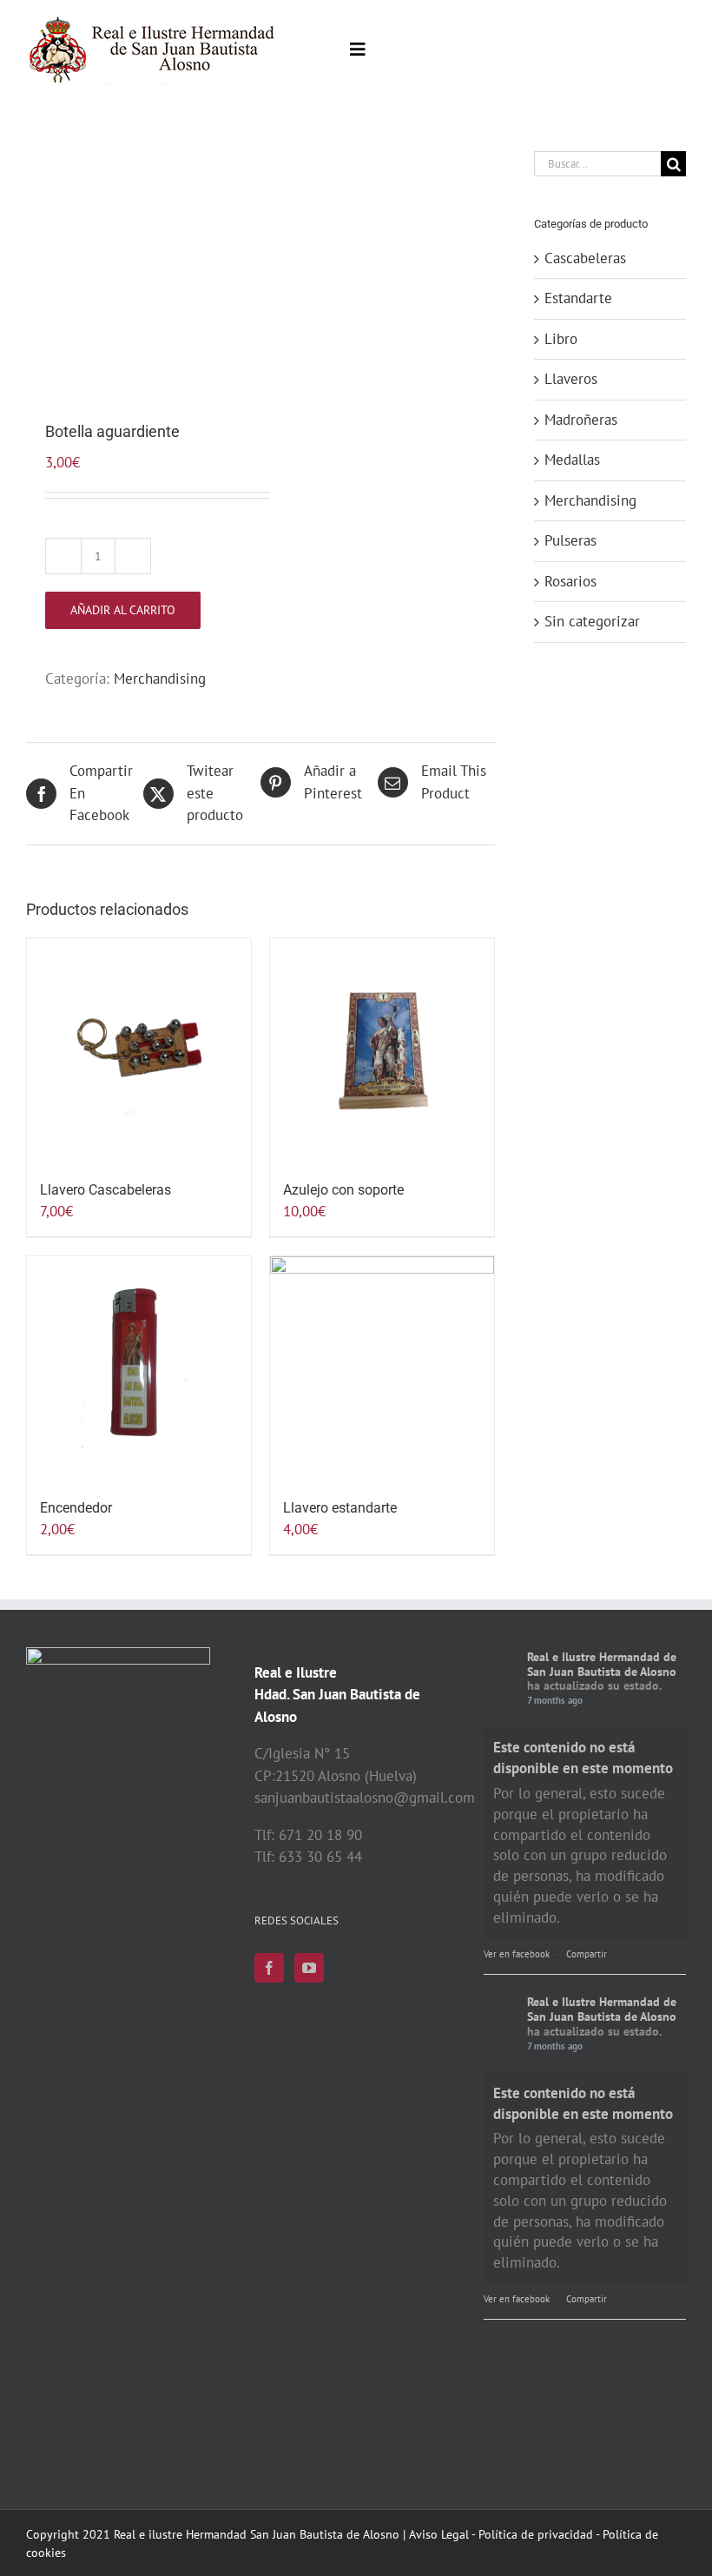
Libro (561, 339)
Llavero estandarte (340, 1508)
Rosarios (570, 581)
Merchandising (160, 679)
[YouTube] (309, 1968)
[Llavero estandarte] (382, 1368)
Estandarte (578, 298)
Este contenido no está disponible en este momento (583, 1758)
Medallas (572, 460)
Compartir (587, 1954)
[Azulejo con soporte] (382, 1050)
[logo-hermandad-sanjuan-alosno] (153, 22)
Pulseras (570, 540)
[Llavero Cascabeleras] (139, 1050)
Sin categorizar (592, 621)
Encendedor (76, 1508)
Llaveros (571, 379)
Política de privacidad (536, 2534)
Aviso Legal (439, 2534)
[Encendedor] (139, 1368)
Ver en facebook (517, 1954)
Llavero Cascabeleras (105, 1190)
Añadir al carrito (123, 610)
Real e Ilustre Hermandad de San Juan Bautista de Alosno (602, 1664)
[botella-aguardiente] (138, 264)
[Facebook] (269, 1968)
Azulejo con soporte (343, 1190)
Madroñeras (581, 420)
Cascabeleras (585, 258)
